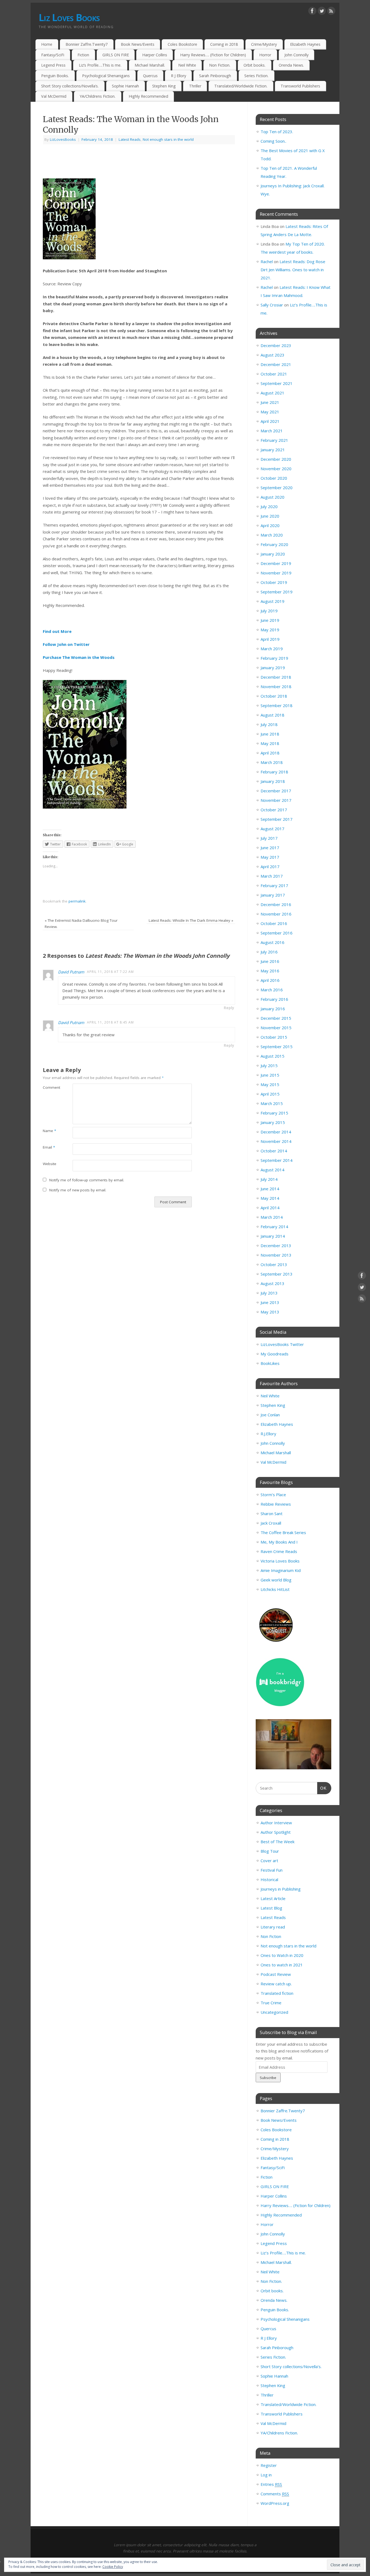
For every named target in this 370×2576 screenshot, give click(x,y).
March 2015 (272, 1103)
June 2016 (270, 961)
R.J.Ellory (268, 1434)
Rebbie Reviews (276, 1504)
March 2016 (272, 990)
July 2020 (269, 506)
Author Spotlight (276, 1832)
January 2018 (273, 781)
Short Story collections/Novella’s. (70, 86)
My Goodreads (275, 1354)
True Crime (271, 2003)
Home (47, 44)
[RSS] (331, 12)
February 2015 (274, 1113)
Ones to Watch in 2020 (282, 1955)
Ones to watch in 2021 (282, 1965)
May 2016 (270, 971)
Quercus (150, 76)
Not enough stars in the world (168, 139)
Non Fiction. (220, 65)
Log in (266, 2475)
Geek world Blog (276, 1580)
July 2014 (269, 1179)
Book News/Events (138, 44)
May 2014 (270, 1198)
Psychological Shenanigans (106, 76)
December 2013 (276, 1245)
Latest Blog (271, 1908)
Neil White (187, 65)
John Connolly (296, 55)
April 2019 (270, 639)
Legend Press (53, 65)
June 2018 (270, 734)
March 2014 (272, 1217)
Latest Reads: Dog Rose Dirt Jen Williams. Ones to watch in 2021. (293, 270)
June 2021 (270, 402)
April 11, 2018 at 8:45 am (110, 1022)
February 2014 (274, 1227)
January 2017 (273, 895)
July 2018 (269, 724)
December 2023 (276, 345)
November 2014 (276, 1141)
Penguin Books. (55, 76)
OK (322, 1788)
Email (49, 1147)
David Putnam (71, 972)
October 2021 (274, 374)
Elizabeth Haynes (305, 44)
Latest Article (273, 1898)
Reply (229, 1008)
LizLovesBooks (63, 139)
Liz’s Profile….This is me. (100, 65)
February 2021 (274, 440)
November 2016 (276, 914)
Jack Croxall (271, 1523)
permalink (77, 901)
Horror (265, 55)
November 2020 (276, 469)
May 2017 (270, 857)
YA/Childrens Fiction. (98, 96)
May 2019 (270, 630)
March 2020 (272, 535)
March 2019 (272, 649)
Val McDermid (54, 96)
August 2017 (272, 829)
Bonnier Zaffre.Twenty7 (87, 44)
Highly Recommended (148, 96)
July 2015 (269, 1065)
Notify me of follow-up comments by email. (87, 1180)
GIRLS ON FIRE (116, 55)
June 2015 (270, 1075)
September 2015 (277, 1047)
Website (50, 1164)
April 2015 (270, 1094)
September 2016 (277, 933)
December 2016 (276, 904)
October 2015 (274, 1037)
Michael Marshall (276, 1453)
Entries (271, 2484)
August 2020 (272, 497)
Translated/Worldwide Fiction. (241, 86)
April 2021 (270, 421)
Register (269, 2465)
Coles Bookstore (182, 44)
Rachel (267, 261)
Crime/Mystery (264, 44)
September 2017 (277, 819)
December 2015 (276, 1018)
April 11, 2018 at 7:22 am (110, 972)
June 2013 (270, 1302)
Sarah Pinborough (215, 76)
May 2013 (270, 1312)
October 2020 (274, 478)
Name (49, 1131)
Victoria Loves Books (280, 1561)
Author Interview (276, 1823)
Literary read (273, 1927)
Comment (50, 1087)
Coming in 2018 (224, 44)
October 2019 (274, 582)
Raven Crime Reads (279, 1551)
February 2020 (274, 544)
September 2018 (277, 705)
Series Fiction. (256, 76)
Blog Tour (270, 1851)
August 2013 (272, 1283)
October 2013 (274, 1264)
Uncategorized (274, 2012)
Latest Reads (130, 139)
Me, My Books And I (279, 1542)
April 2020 (270, 525)
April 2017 (270, 867)
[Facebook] (312, 12)
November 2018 (276, 687)
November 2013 (276, 1255)
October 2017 (274, 810)
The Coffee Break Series (283, 1532)
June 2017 (270, 848)
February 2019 (274, 658)
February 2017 (274, 885)
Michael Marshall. (150, 65)
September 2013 (277, 1274)
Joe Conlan (270, 1415)
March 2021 (272, 431)
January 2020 (273, 554)
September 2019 (277, 592)
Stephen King (164, 86)
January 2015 (273, 1122)
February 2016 (274, 999)
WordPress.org (275, 2503)
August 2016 (272, 942)
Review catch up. (276, 1984)
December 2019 (276, 563)
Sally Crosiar (272, 305)
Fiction (83, 55)
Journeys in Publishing (281, 1889)
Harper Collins (155, 55)
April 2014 (270, 1208)
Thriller (195, 86)
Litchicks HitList (275, 1589)
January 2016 (273, 1009)
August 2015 (272, 1056)
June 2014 (270, 1189)
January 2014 (273, 1236)
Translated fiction (277, 1993)
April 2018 (270, 753)
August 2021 (272, 393)
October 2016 (274, 923)
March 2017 (272, 876)
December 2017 (276, 791)
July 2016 (269, 952)
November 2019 (276, 573)
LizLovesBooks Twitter (282, 1344)
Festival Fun (272, 1870)
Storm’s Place (273, 1495)
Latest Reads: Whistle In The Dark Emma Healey (191, 920)
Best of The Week (277, 1842)
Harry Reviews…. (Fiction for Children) (213, 55)
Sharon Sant (272, 1513)
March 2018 (272, 762)
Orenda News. (291, 65)
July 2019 (269, 611)
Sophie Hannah (125, 86)
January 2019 (273, 668)
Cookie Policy (113, 2567)
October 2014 (274, 1151)
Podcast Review (276, 1974)
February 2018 (274, 772)
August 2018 (272, 715)
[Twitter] (322, 12)
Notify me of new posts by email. (78, 1190)
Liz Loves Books (69, 17)
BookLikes (270, 1363)
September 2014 (277, 1160)
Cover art (269, 1861)
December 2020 (276, 459)
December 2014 (276, 1132)
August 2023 (272, 355)
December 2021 (276, 364)
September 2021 (277, 383)
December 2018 (276, 677)
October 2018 (274, 696)
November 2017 (276, 800)
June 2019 (270, 620)
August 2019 (272, 601)
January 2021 (273, 450)
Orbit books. (254, 65)
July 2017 (269, 838)
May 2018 (270, 743)
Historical (269, 1879)
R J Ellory (178, 76)
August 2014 (272, 1170)
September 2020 (277, 488)
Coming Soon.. (273, 141)
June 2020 (270, 516)
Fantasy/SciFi (53, 55)
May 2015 (270, 1084)
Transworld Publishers (300, 86)
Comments (275, 2494)
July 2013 (269, 1293)
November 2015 (276, 1028)
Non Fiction (271, 1936)
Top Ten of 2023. (277, 132)
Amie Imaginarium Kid (281, 1570)
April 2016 (270, 980)
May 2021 (270, 412)
